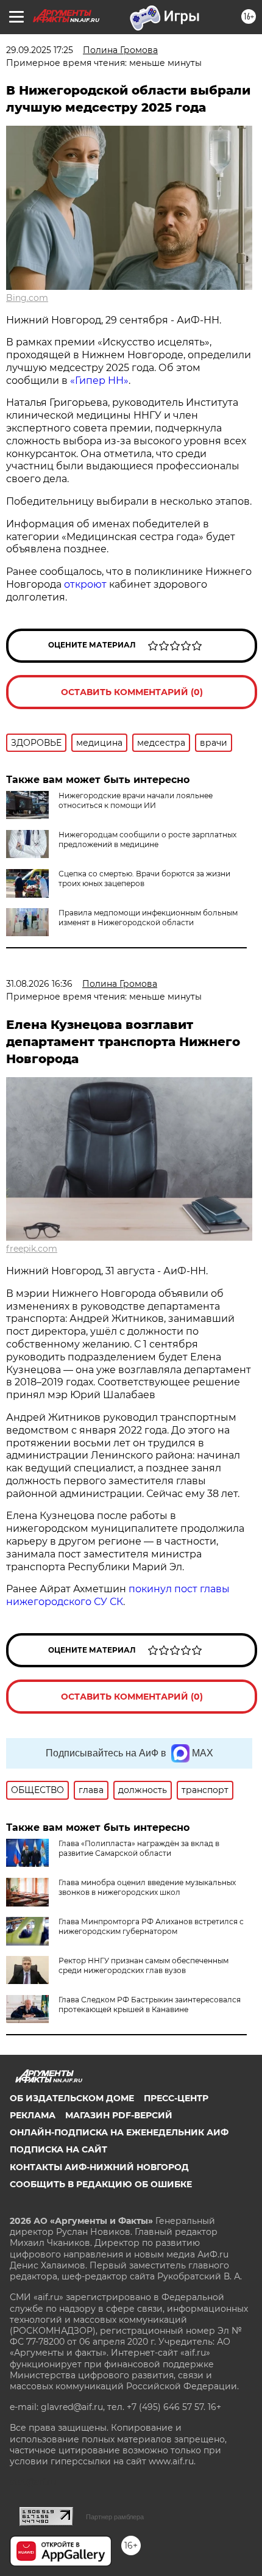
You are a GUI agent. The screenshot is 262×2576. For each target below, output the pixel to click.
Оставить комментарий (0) (132, 692)
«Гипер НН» (99, 381)
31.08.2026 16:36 (39, 984)
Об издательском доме (72, 2098)
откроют (85, 584)
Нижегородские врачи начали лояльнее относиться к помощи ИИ (136, 800)
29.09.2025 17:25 (40, 50)
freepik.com (32, 1249)
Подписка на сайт (58, 2149)
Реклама (33, 2115)
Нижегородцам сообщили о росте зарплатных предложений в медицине (147, 839)
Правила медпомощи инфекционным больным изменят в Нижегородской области (148, 918)
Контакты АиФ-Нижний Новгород (99, 2167)
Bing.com (27, 298)
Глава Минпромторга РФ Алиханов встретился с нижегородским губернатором (151, 1926)
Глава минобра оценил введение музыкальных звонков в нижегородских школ (147, 1887)
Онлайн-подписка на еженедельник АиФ (119, 2132)
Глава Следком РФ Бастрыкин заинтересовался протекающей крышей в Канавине (150, 2004)
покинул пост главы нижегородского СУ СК (118, 1595)
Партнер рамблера (115, 2517)
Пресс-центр (176, 2098)
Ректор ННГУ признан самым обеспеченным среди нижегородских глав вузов (143, 1965)
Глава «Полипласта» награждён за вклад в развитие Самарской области (139, 1848)
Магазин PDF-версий (119, 2115)
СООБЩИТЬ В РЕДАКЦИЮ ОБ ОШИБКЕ (101, 2184)
